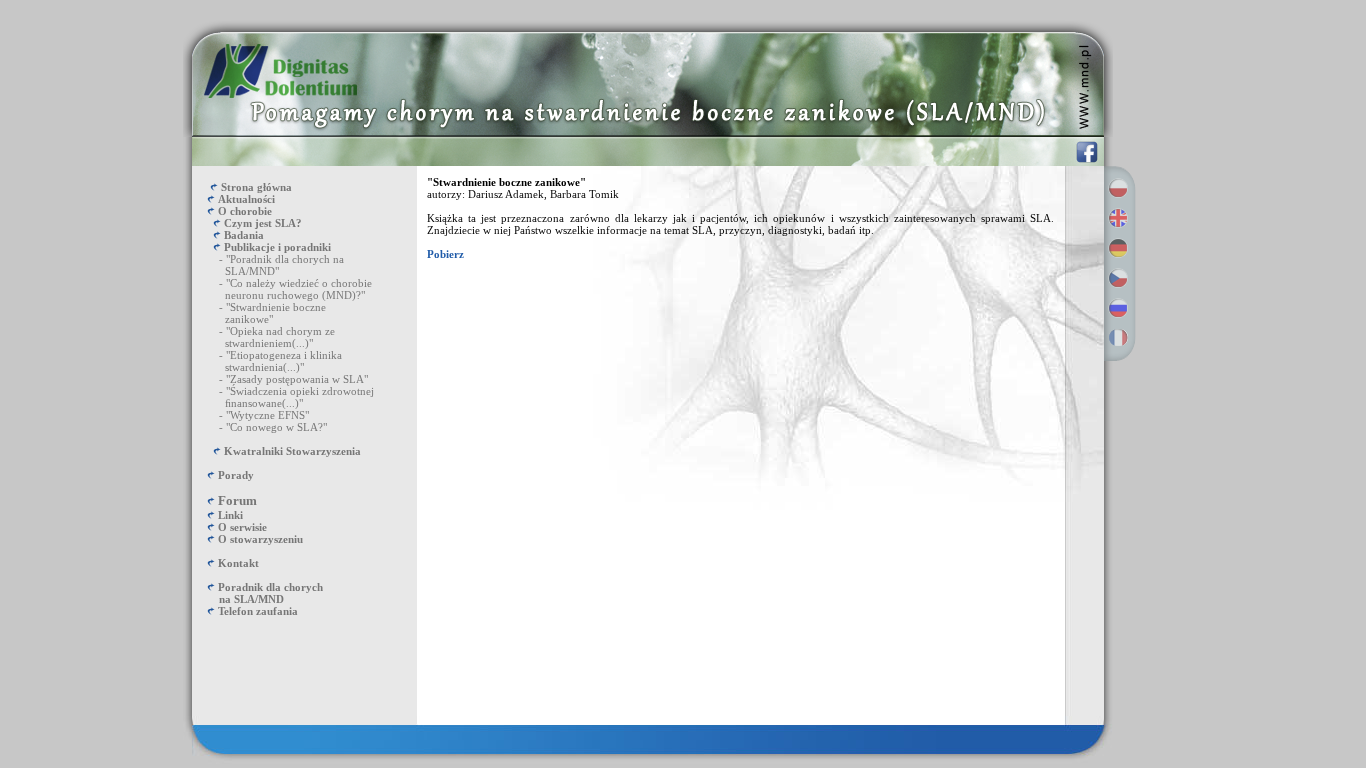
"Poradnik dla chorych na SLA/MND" (268, 265)
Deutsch (1118, 248)
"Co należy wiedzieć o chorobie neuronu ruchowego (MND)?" (282, 289)
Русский (1118, 308)
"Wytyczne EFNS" (267, 415)
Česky (1118, 278)
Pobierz (445, 254)
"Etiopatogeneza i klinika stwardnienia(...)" (267, 361)
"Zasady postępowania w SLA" (297, 379)
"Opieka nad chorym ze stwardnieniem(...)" (263, 337)
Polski (1118, 188)
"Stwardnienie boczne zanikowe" (259, 313)
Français (1118, 338)
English (1118, 218)
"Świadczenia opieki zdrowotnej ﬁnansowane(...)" (283, 397)
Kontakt (238, 563)
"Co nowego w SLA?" (276, 427)
